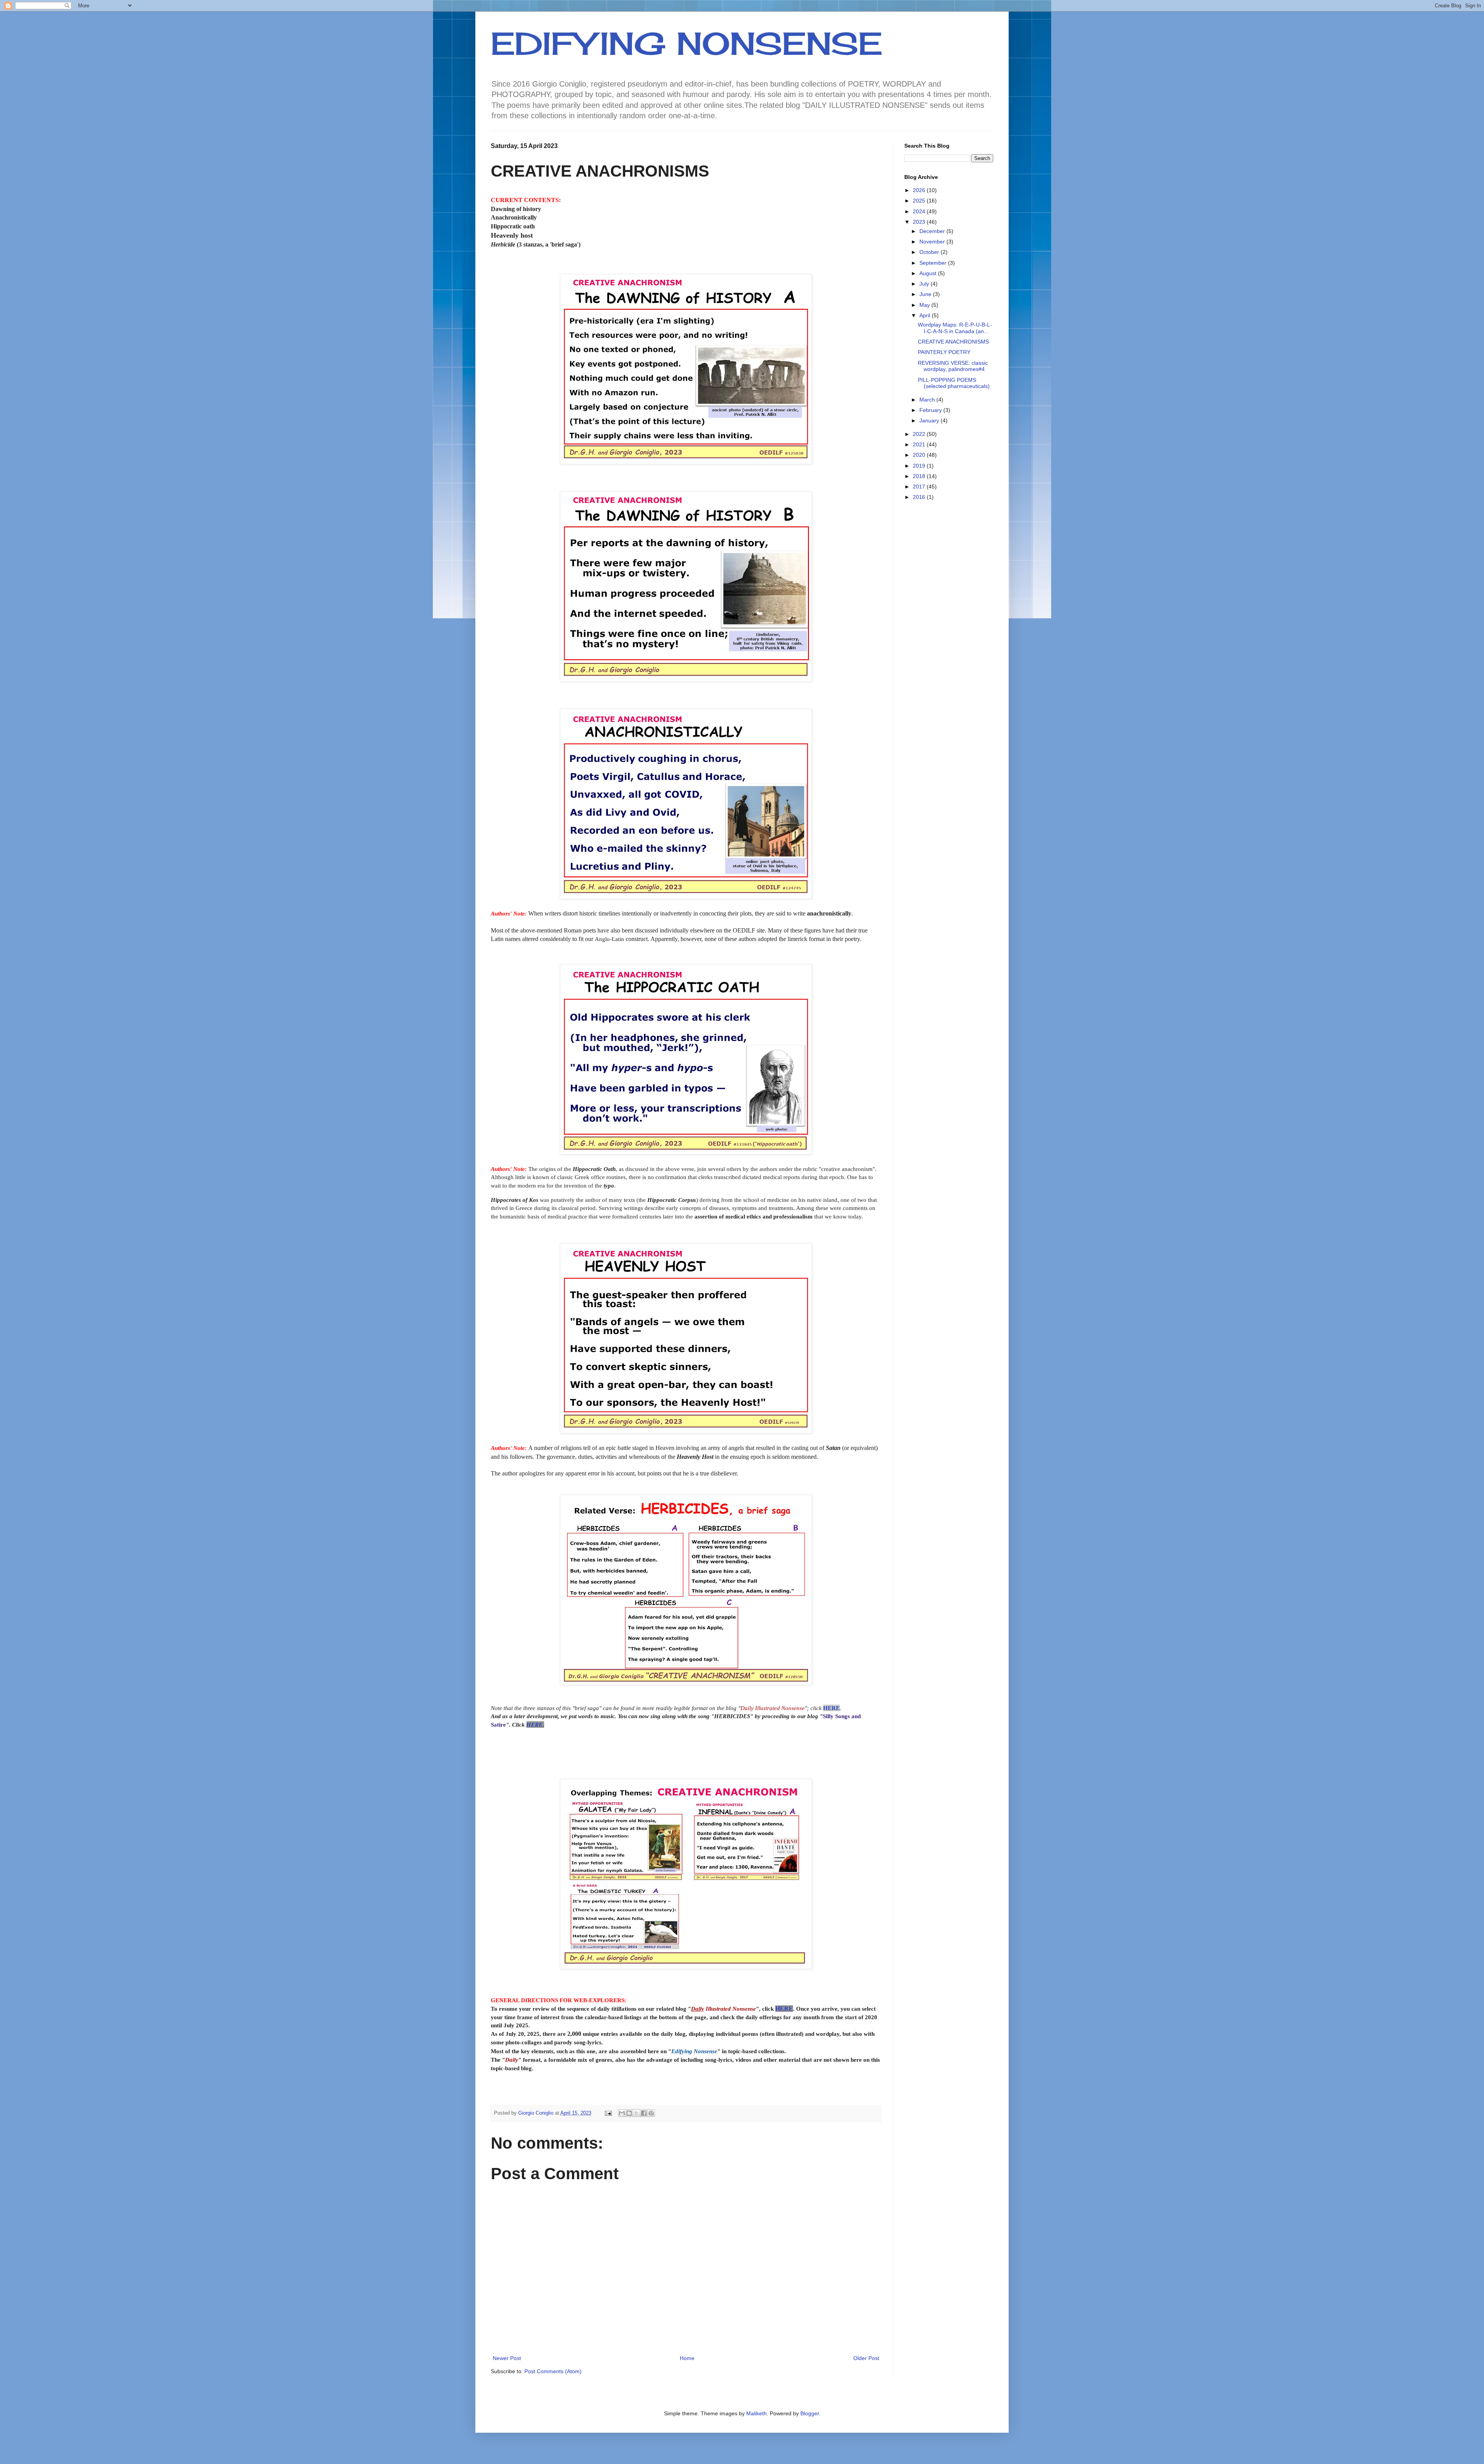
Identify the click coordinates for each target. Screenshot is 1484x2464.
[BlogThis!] (629, 2113)
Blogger (810, 2413)
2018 (920, 476)
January (930, 420)
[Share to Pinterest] (651, 2113)
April (926, 315)
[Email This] (622, 2113)
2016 (920, 497)
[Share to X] (636, 2113)
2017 (920, 487)
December (933, 231)
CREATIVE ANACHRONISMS (953, 342)
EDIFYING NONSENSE (687, 43)
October (930, 252)
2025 (920, 201)
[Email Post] (608, 2113)
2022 (920, 434)
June (926, 294)
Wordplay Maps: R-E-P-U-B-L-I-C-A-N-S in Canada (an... (955, 328)
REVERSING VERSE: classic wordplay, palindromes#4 (953, 366)
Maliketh (756, 2413)
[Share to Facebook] (644, 2113)
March (928, 400)
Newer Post (507, 2358)
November (933, 242)
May (925, 305)
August (929, 273)
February (931, 410)
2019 (920, 466)
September (934, 263)
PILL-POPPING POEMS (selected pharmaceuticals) (954, 383)
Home (687, 2358)
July (925, 284)
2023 (920, 222)
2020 (920, 455)
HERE (831, 1708)
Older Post (866, 2358)
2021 (920, 444)
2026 (920, 190)
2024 (920, 211)
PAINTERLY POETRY (944, 352)
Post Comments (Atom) (553, 2371)
